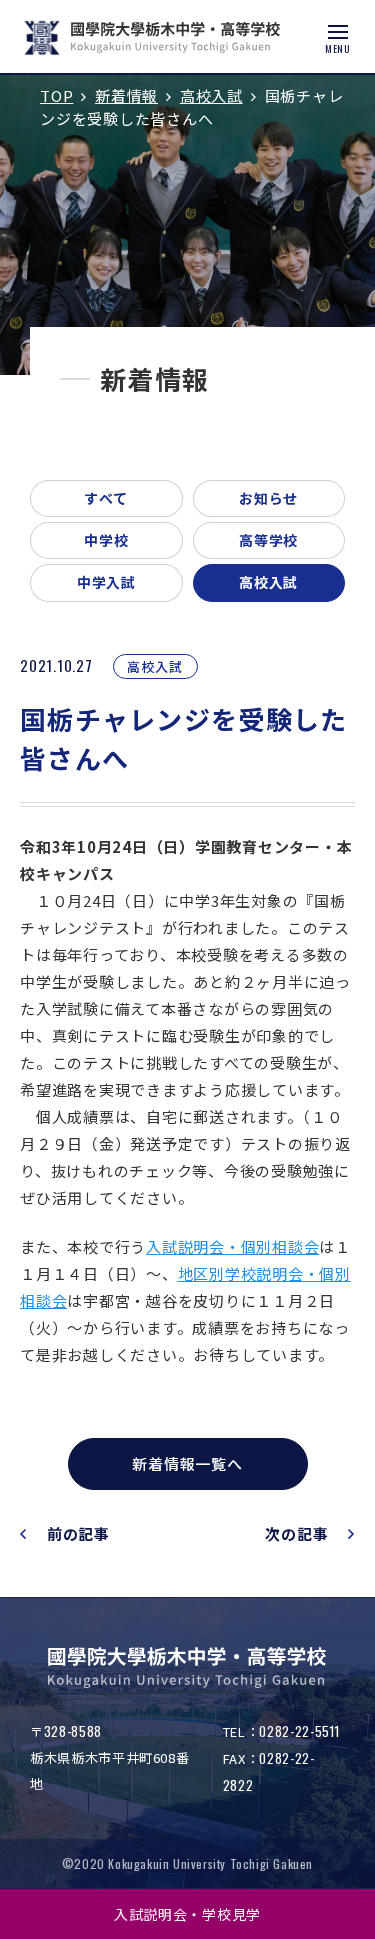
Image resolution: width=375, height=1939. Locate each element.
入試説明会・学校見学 (187, 1914)
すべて (106, 498)
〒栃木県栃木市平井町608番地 (109, 1757)
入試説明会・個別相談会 (232, 1246)
